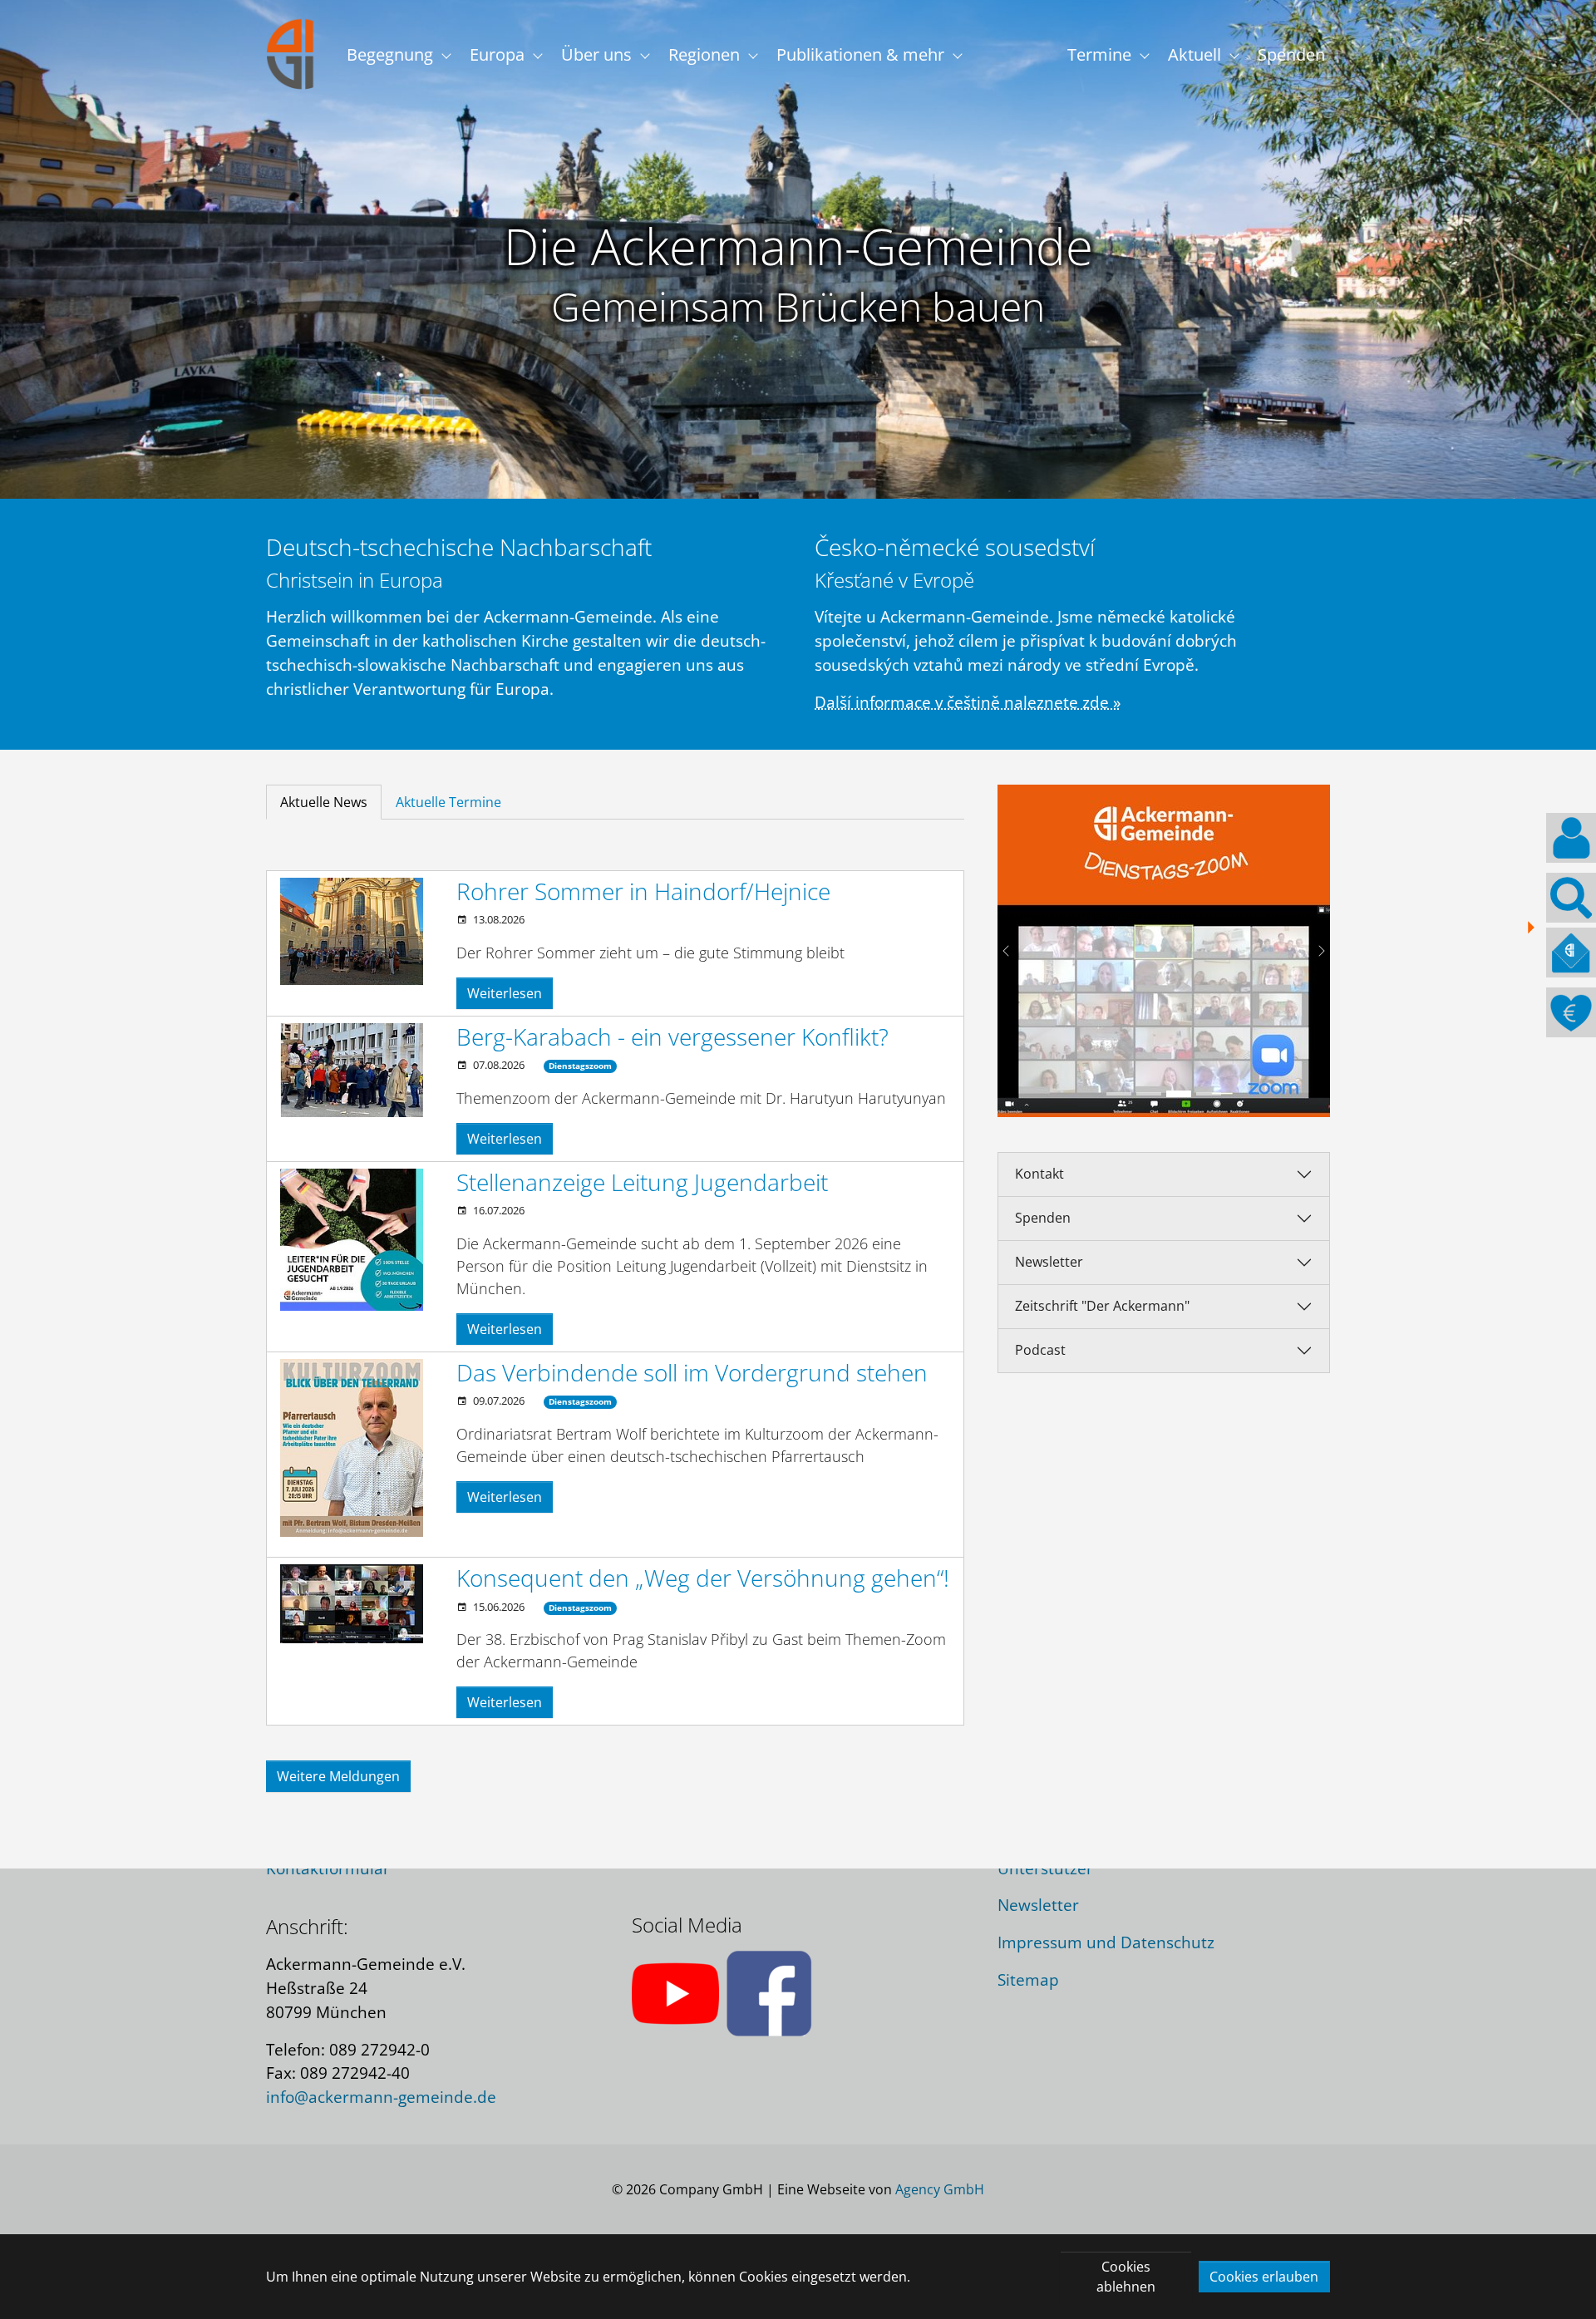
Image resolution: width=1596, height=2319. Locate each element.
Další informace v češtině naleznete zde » (968, 702)
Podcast (1040, 1350)
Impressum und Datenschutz (1106, 1942)
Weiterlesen (505, 993)
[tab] (324, 802)
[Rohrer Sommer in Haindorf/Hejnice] (352, 931)
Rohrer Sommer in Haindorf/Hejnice (643, 891)
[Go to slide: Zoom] (1179, 1094)
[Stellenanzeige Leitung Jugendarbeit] (352, 1240)
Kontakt (1039, 1174)
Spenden (1043, 1218)
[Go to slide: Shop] (1209, 1094)
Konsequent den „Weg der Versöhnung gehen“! (703, 1578)
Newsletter (1049, 1262)
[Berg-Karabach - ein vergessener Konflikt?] (352, 1071)
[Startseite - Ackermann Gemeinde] (291, 54)
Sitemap (1028, 1979)
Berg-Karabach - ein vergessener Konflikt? (672, 1036)
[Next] (1313, 951)
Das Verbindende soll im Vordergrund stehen (692, 1372)
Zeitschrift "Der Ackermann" (1102, 1306)
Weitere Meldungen (338, 1776)
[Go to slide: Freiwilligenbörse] (1149, 1094)
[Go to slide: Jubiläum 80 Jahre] (1119, 1094)
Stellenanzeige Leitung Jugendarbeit (642, 1182)
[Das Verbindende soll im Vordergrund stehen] (352, 1448)
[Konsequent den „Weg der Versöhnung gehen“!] (352, 1604)
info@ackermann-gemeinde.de (381, 2097)
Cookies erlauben (1264, 2277)
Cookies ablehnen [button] (1126, 2277)
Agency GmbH (940, 2189)
